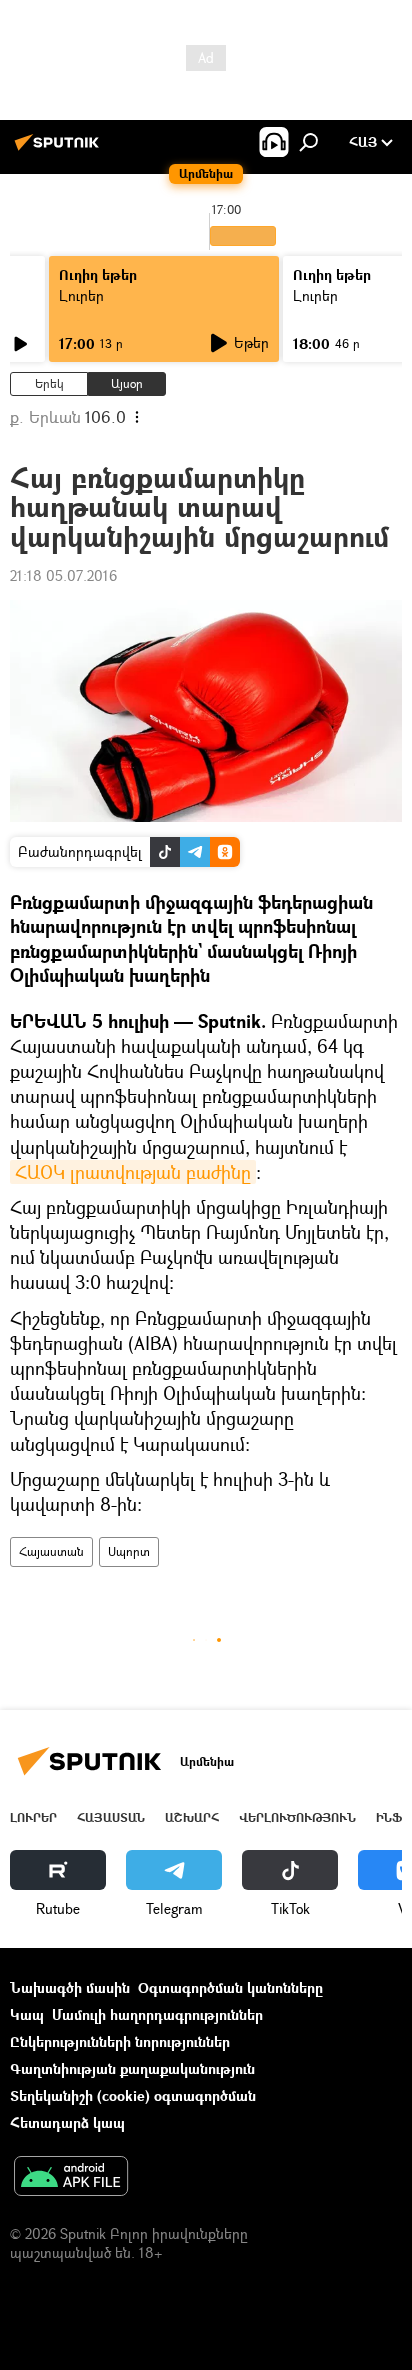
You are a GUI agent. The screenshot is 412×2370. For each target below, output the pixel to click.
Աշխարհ (192, 1817)
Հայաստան (51, 1551)
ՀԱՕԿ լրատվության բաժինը (133, 1172)
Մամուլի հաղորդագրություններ (157, 2014)
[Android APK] (71, 2178)
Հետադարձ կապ (67, 2122)
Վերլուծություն (297, 1817)
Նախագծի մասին (70, 1987)
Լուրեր (81, 295)
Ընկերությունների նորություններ (120, 2041)
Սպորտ (129, 1551)
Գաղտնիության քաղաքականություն (132, 2068)
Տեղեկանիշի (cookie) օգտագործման (133, 2095)
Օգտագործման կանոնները (230, 1987)
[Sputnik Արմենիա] (60, 149)
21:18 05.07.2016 (63, 575)
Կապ (27, 2014)
